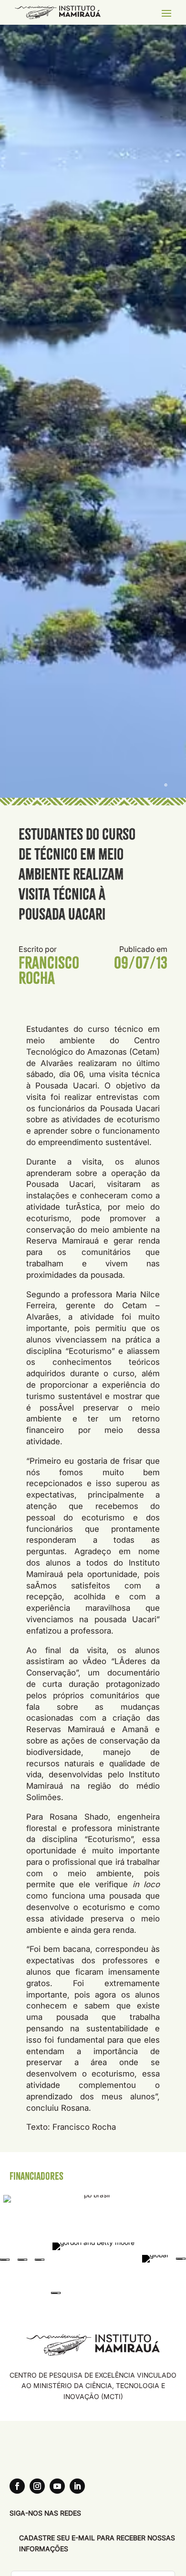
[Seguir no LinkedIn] (77, 2486)
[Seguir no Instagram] (37, 2486)
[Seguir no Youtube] (57, 2486)
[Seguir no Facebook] (17, 2486)
